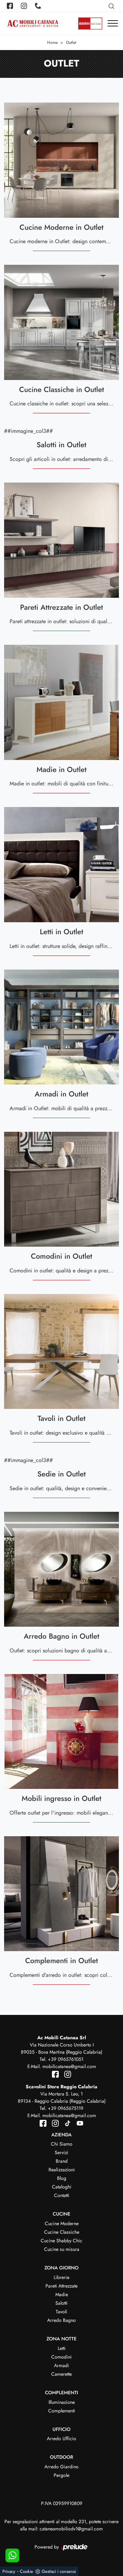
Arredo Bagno (61, 2320)
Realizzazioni (62, 2170)
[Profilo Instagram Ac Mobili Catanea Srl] (25, 6)
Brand (62, 2161)
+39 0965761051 (66, 2059)
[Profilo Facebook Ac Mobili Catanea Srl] (11, 6)
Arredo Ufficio (61, 2438)
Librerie (61, 2277)
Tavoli (61, 2312)
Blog (62, 2178)
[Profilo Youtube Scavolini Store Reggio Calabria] (78, 2123)
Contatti (62, 2195)
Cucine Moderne (62, 2223)
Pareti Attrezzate (61, 2286)
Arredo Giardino (61, 2467)
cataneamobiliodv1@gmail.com (71, 2529)
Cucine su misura (62, 2249)
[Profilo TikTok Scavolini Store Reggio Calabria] (66, 2123)
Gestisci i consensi (59, 2571)
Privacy (9, 2571)
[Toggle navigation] (113, 24)
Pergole (61, 2475)
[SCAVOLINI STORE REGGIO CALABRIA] (90, 24)
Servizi (61, 2152)
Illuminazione (62, 2402)
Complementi (62, 2411)
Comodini (61, 2357)
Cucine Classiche (62, 2232)
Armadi (61, 2365)
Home (52, 43)
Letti (62, 2348)
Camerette (61, 2374)
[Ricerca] (112, 6)
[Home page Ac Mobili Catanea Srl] (33, 23)
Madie (62, 2294)
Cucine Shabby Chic (61, 2241)
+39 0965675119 (66, 2108)
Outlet (71, 43)
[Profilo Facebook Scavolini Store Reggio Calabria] (44, 2123)
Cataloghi (62, 2187)
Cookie (26, 2571)
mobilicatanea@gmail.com (69, 2066)
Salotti (61, 2303)
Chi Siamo (62, 2144)
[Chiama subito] (39, 6)
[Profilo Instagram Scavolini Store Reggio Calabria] (54, 2123)
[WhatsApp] (12, 2555)
